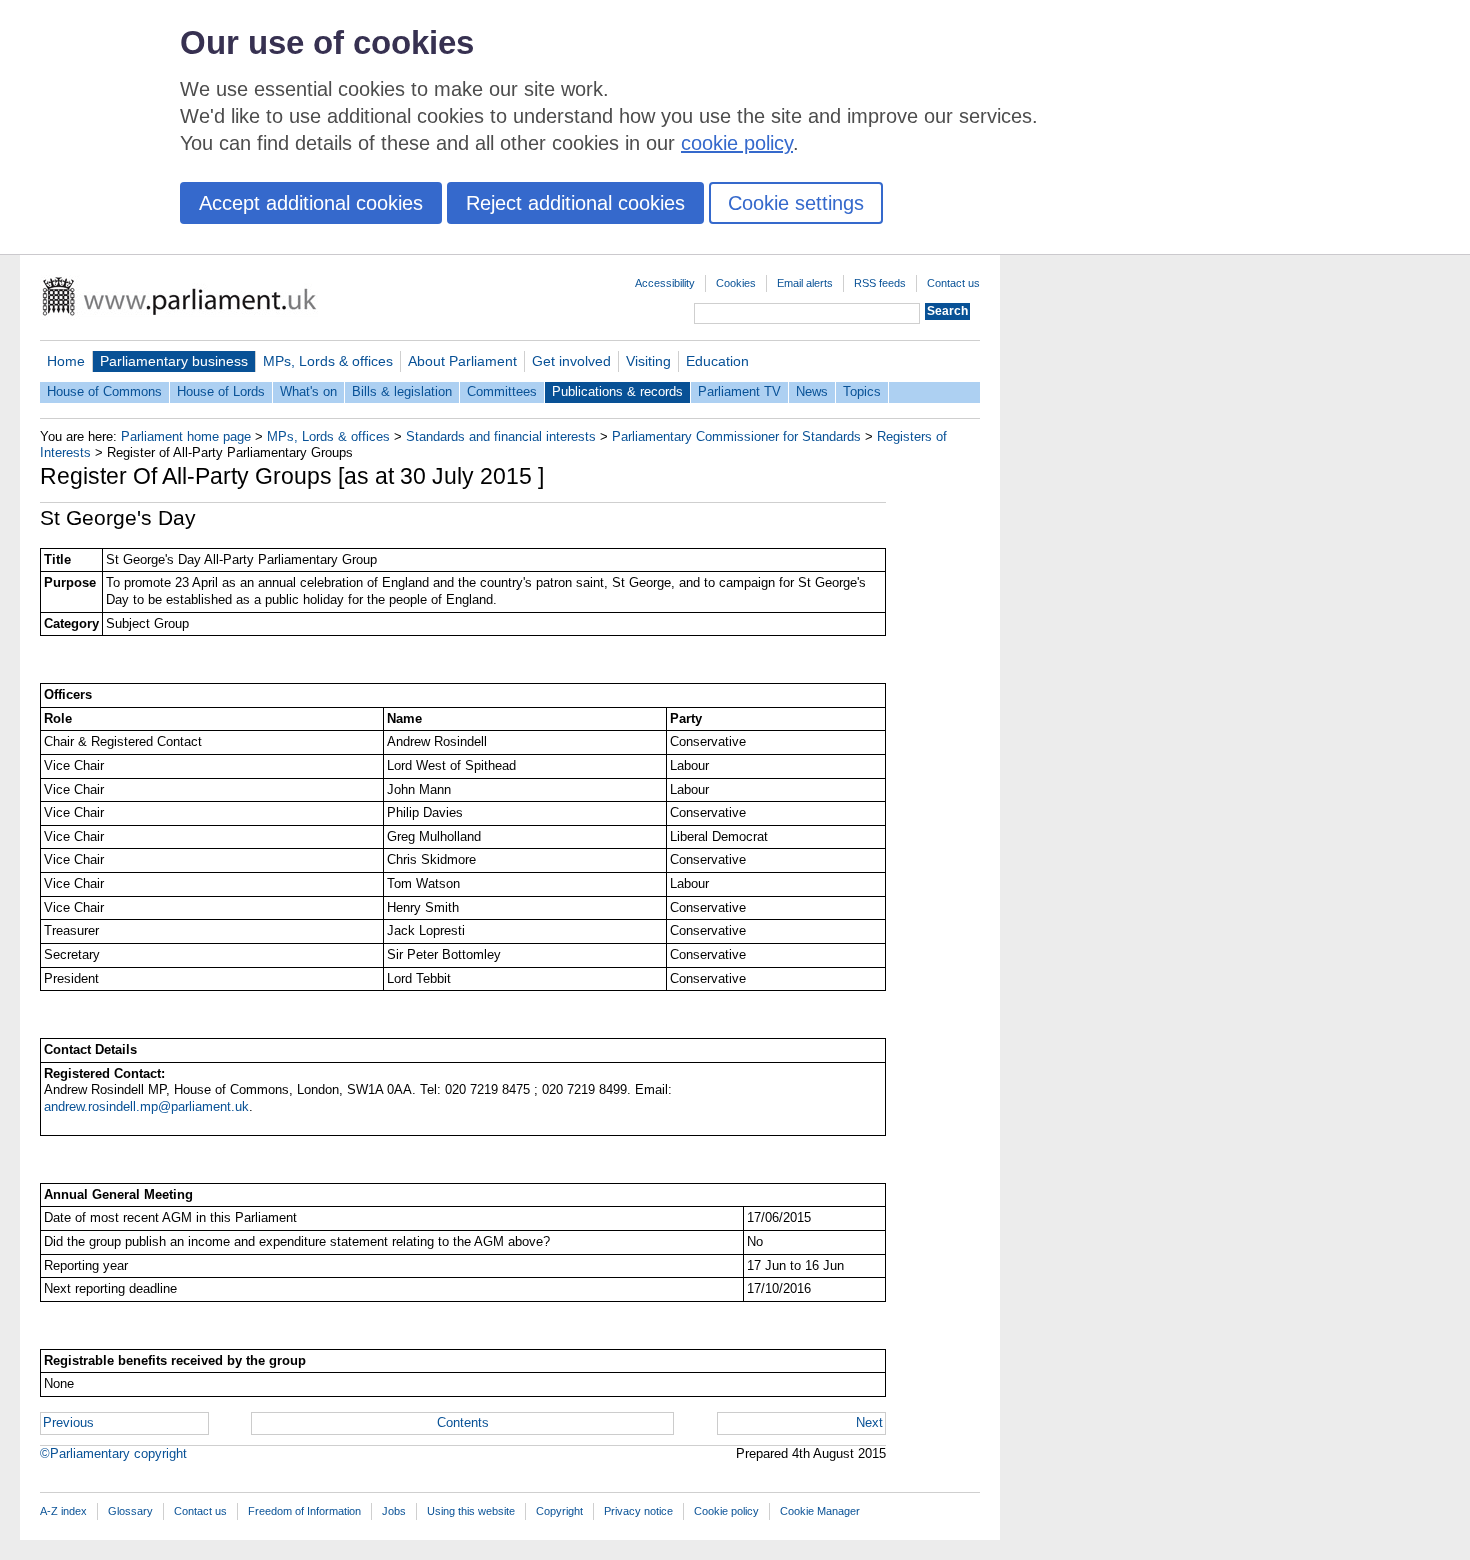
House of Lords (221, 391)
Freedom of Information (304, 1511)
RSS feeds (880, 283)
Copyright (559, 1511)
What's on (308, 391)
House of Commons (104, 391)
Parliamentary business (174, 361)
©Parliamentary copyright (113, 1453)
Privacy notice (638, 1511)
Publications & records (617, 391)
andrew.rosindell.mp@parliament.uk (146, 1106)
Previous (68, 1422)
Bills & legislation (402, 391)
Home (66, 361)
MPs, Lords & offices (328, 361)
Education (717, 361)
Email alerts (805, 283)
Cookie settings (796, 203)
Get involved (571, 361)
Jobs (394, 1511)
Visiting (648, 361)
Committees (502, 391)
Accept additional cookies (311, 203)
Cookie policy (726, 1511)
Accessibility (665, 283)
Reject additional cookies (575, 203)
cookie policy (737, 143)
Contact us (953, 283)
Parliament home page (186, 436)
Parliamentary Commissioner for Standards (736, 436)
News (812, 391)
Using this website (471, 1511)
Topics (862, 391)
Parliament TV (739, 391)
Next (869, 1422)
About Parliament (462, 361)
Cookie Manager (820, 1511)
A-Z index (63, 1511)
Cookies (736, 283)
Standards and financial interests (501, 436)
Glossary (130, 1511)
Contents (463, 1422)
